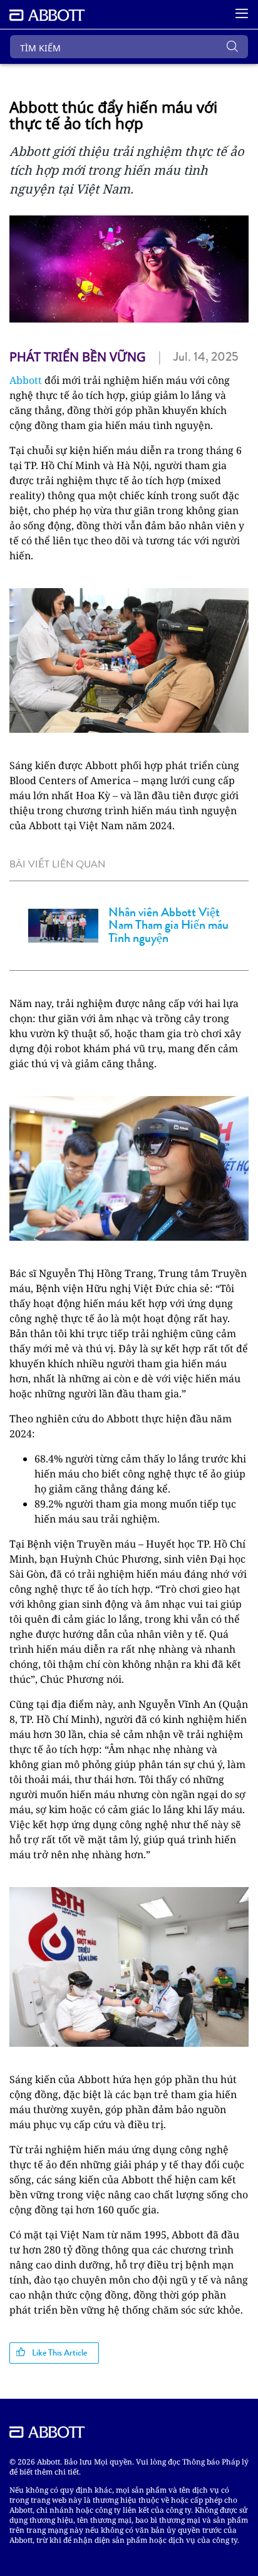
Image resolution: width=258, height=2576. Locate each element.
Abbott (26, 380)
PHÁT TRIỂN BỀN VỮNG (78, 357)
